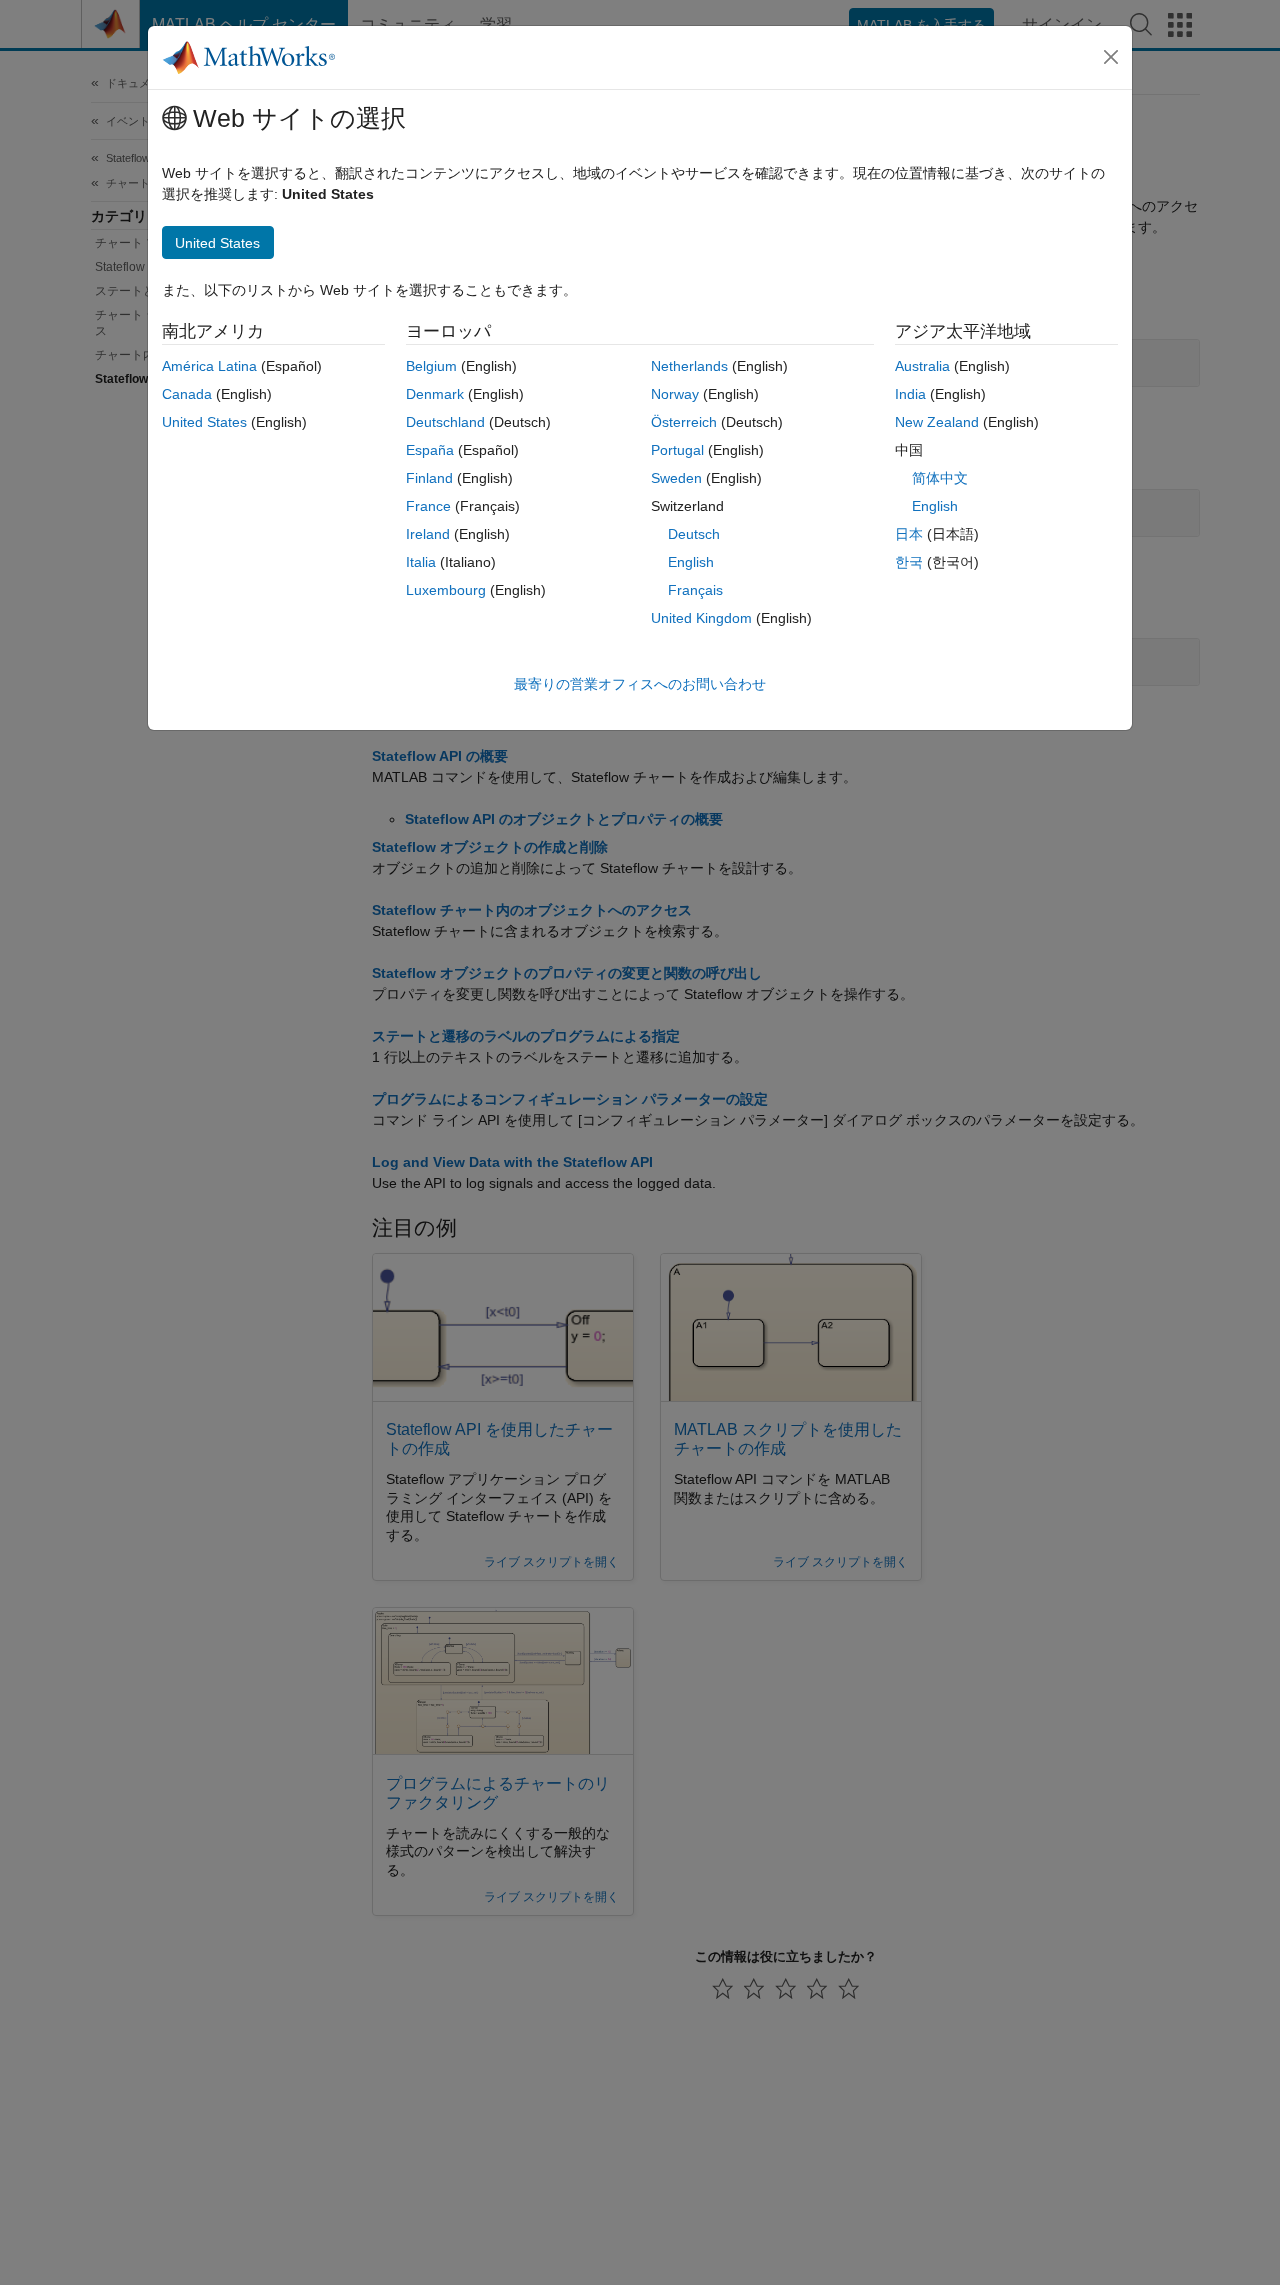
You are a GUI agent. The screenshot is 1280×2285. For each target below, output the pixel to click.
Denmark (435, 394)
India (910, 394)
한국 (909, 562)
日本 (909, 534)
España (430, 450)
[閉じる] (1111, 57)
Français (695, 590)
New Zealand (937, 422)
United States (204, 422)
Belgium (431, 366)
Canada (187, 394)
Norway (675, 394)
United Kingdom (701, 618)
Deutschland (445, 422)
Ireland (428, 534)
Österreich (684, 422)
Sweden (676, 478)
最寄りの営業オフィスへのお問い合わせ (640, 684)
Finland (429, 478)
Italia (421, 562)
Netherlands (689, 366)
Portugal (677, 450)
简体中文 (940, 478)
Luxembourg (446, 590)
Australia (922, 366)
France (428, 506)
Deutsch (694, 534)
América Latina (209, 366)
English (691, 562)
